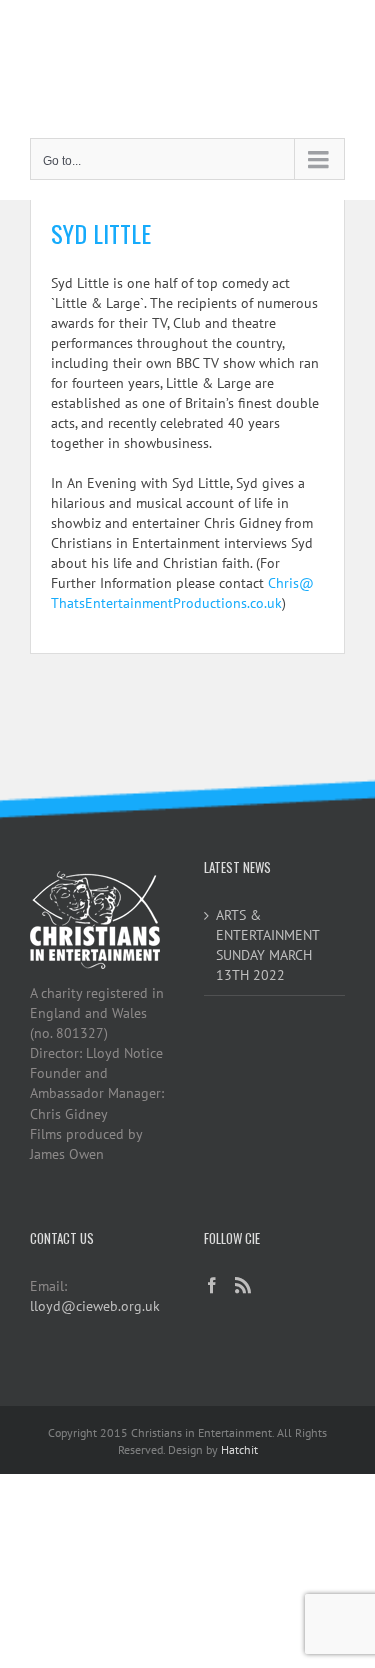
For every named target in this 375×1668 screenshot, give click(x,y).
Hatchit (239, 1449)
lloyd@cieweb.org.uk (95, 1306)
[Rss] (243, 1285)
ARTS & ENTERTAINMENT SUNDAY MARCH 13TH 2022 (267, 945)
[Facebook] (212, 1285)
